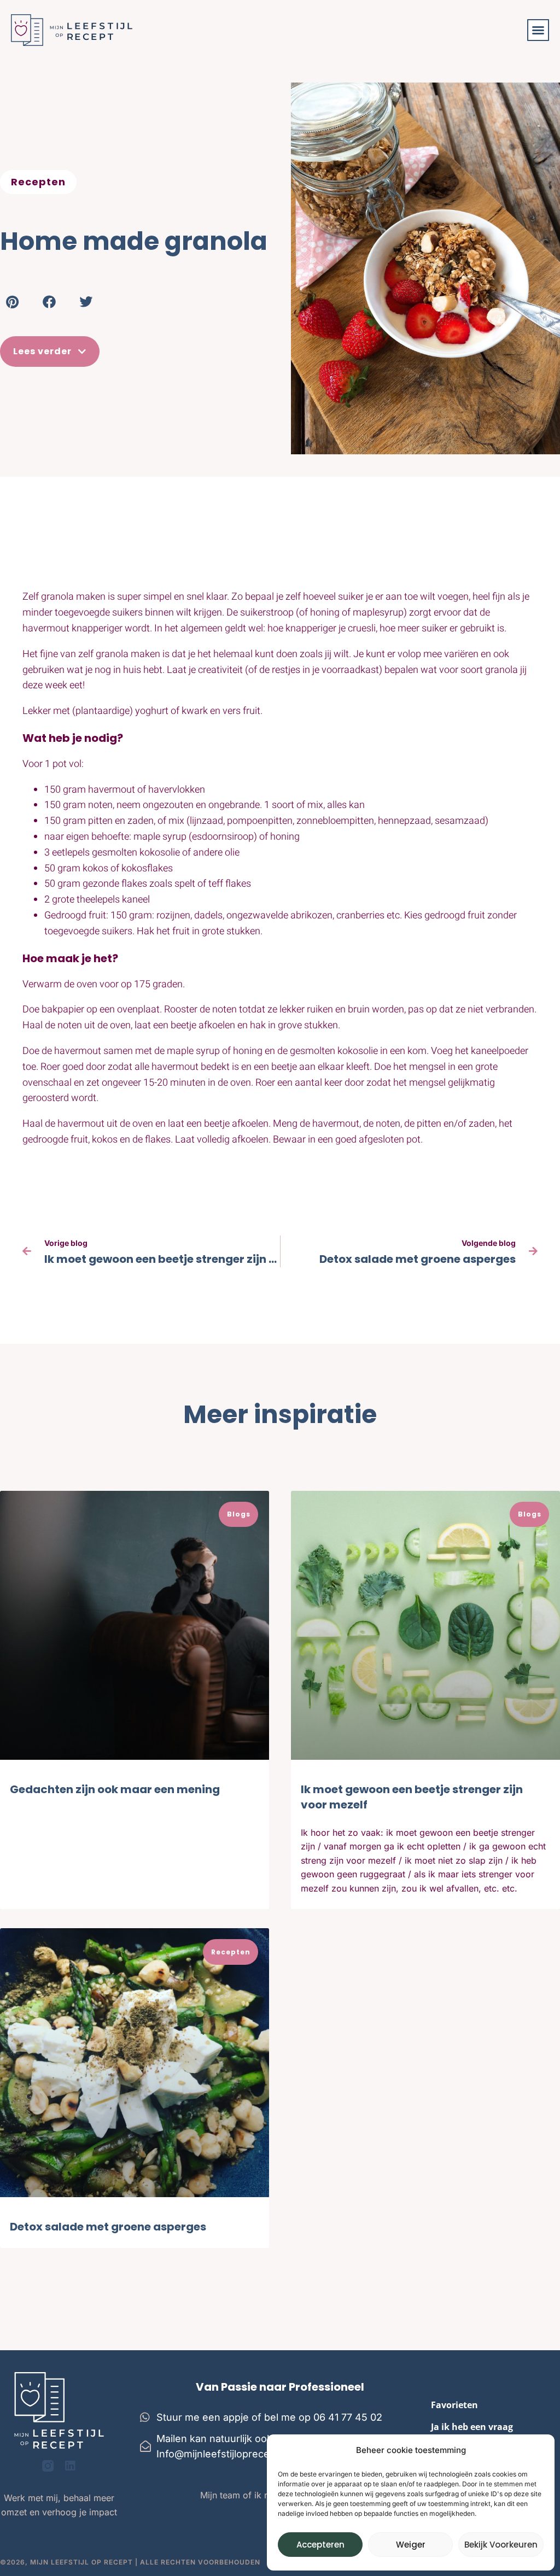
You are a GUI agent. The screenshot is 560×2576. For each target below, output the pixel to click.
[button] (538, 30)
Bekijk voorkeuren (501, 2545)
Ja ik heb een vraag (472, 2427)
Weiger (411, 2545)
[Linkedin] (70, 2466)
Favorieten (454, 2405)
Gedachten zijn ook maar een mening (115, 1789)
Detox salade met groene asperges (108, 2227)
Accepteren (320, 2545)
